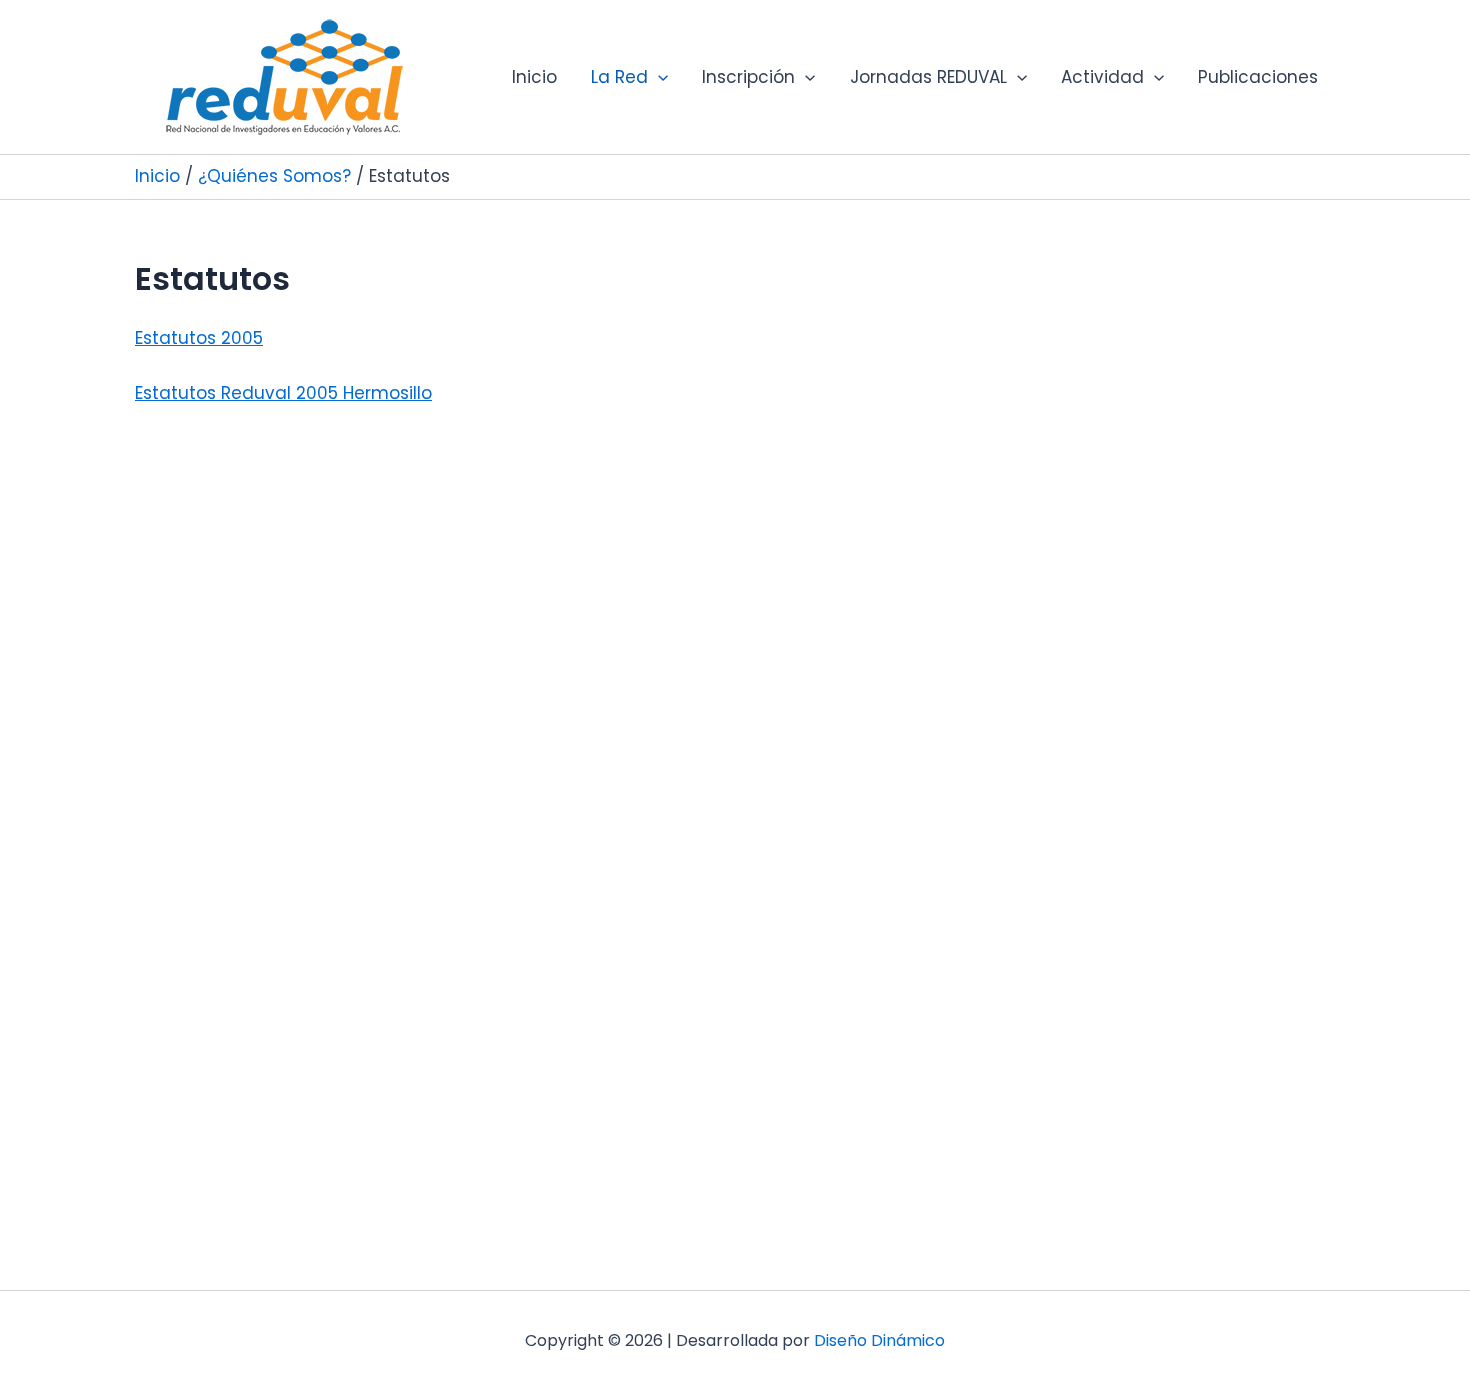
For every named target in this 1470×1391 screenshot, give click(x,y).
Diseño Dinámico (879, 1340)
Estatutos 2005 (199, 338)
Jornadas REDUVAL (928, 77)
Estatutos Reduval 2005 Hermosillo (283, 393)
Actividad (1102, 77)
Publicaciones (1258, 77)
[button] (658, 77)
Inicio (534, 77)
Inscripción (748, 77)
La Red (619, 77)
